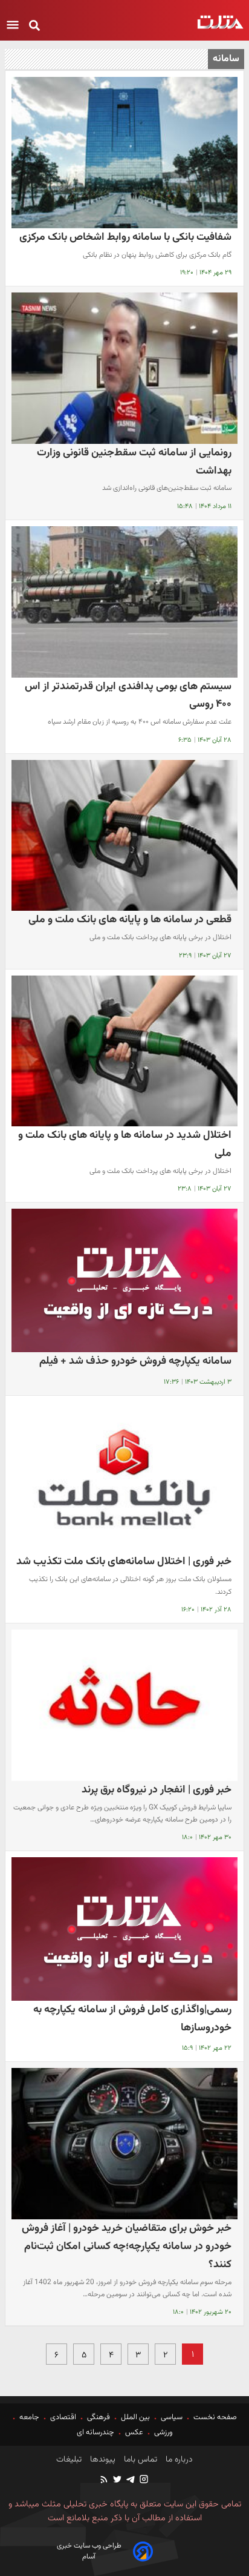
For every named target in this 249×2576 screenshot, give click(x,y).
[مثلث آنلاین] (220, 22)
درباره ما (178, 2460)
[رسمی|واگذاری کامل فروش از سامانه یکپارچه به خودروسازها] (124, 1929)
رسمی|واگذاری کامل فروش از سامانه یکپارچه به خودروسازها (132, 2019)
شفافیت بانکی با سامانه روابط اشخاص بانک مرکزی (125, 237)
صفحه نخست (214, 2417)
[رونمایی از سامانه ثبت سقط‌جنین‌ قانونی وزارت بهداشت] (124, 368)
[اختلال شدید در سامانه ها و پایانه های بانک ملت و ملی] (124, 1051)
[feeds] (105, 2481)
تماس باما (139, 2460)
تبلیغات (69, 2460)
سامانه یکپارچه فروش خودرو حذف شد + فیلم (135, 1361)
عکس (134, 2432)
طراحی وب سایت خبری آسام (89, 2551)
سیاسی (172, 2417)
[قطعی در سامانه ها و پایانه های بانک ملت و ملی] (124, 836)
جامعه (29, 2417)
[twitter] (117, 2481)
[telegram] (130, 2481)
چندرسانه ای (96, 2432)
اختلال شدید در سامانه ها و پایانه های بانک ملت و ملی (125, 1144)
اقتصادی (63, 2417)
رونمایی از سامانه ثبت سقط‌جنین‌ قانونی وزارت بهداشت (134, 462)
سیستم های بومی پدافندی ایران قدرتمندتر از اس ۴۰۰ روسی (128, 695)
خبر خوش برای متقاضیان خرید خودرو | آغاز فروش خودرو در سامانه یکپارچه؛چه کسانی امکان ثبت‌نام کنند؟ (127, 2246)
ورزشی (163, 2432)
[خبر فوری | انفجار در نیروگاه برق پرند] (124, 1705)
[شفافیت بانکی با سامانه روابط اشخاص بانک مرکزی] (124, 153)
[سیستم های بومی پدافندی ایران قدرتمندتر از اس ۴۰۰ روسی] (124, 602)
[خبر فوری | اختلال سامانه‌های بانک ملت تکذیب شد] (124, 1478)
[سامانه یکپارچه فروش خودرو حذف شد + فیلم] (124, 1280)
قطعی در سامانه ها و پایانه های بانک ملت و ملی (130, 920)
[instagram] (143, 2481)
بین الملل (135, 2417)
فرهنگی (99, 2417)
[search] (34, 26)
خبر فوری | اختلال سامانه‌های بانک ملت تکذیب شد (124, 1561)
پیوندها (102, 2460)
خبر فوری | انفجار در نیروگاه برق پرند (157, 1790)
